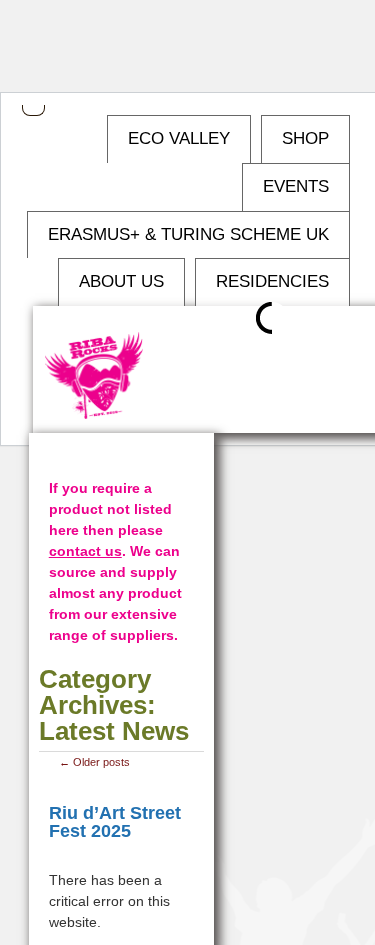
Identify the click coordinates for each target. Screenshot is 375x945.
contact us (85, 551)
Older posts (94, 762)
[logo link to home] (94, 376)
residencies (272, 281)
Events (296, 186)
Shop (305, 138)
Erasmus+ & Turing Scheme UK (188, 234)
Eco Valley (179, 138)
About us (121, 281)
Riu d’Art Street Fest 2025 (115, 822)
